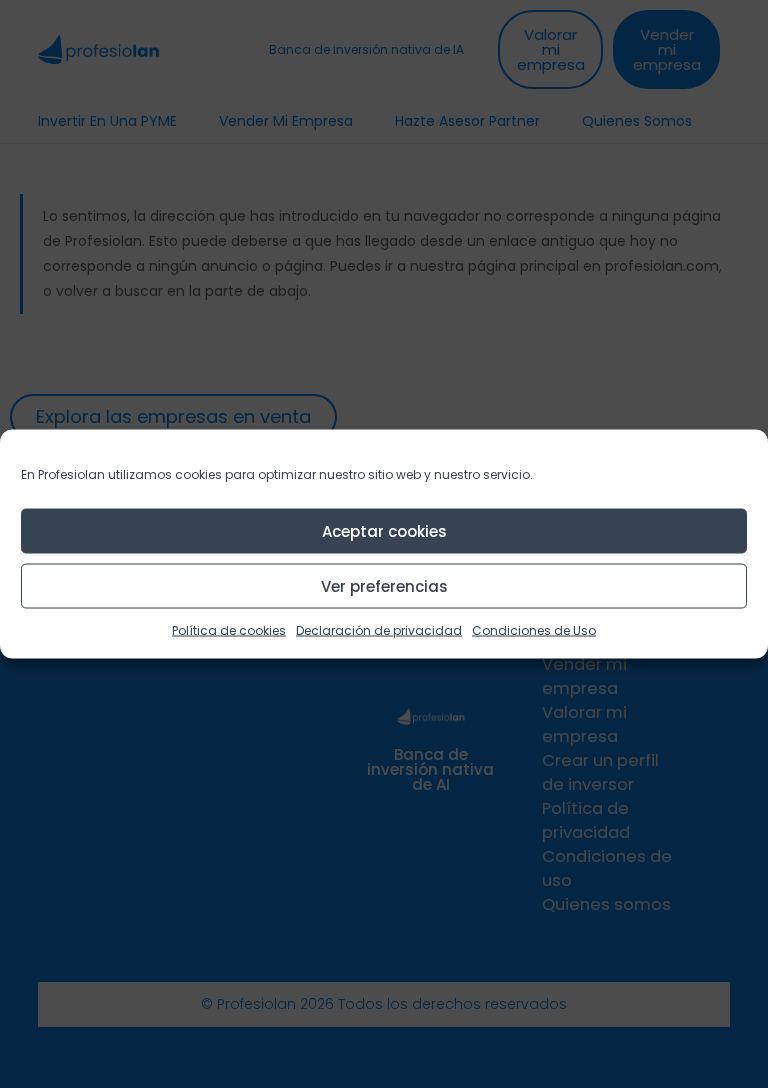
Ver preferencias (384, 585)
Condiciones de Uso (534, 630)
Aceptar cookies (384, 530)
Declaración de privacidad (379, 630)
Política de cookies (229, 630)
